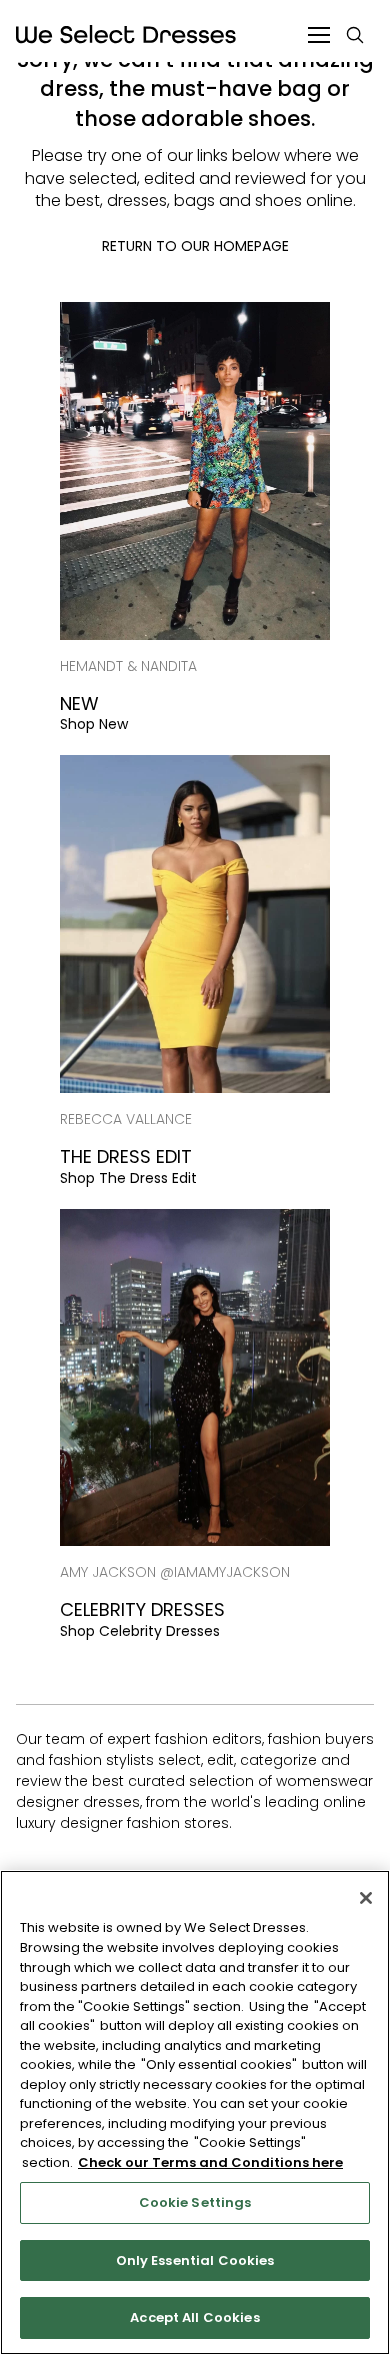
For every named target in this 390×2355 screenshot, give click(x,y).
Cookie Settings (195, 2202)
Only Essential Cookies (195, 2260)
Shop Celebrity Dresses (140, 1631)
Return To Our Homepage (195, 246)
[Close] (366, 1898)
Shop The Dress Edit (128, 1178)
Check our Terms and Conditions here (210, 2162)
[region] (195, 2112)
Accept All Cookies (194, 2317)
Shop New (94, 724)
